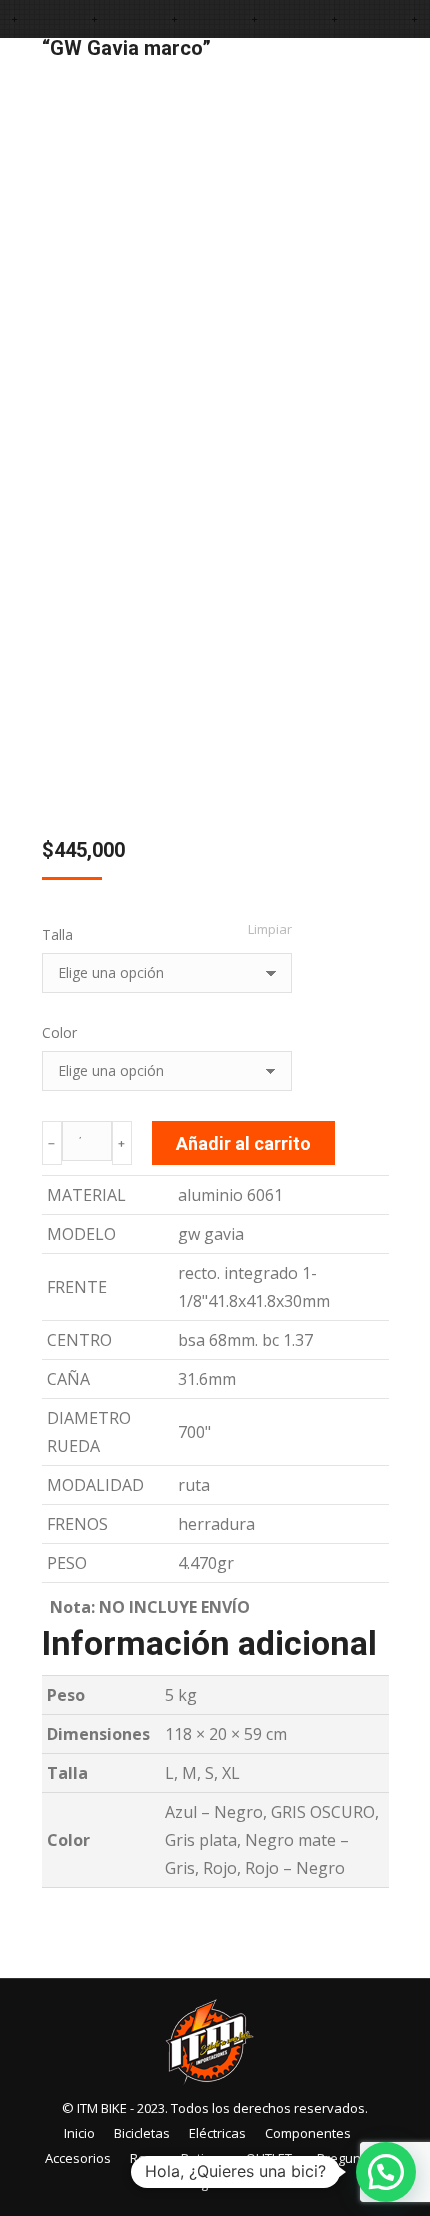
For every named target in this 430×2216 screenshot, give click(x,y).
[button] (386, 2172)
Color (59, 1032)
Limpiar (270, 929)
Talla (57, 934)
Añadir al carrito (243, 1143)
